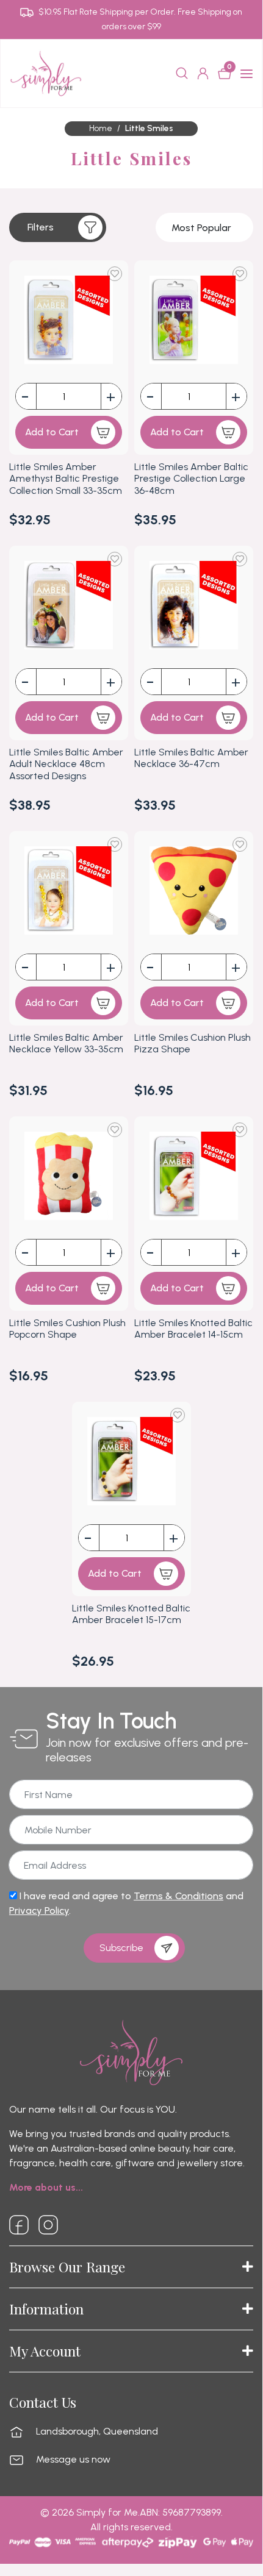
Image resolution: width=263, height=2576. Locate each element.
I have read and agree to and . (126, 1903)
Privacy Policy (39, 1911)
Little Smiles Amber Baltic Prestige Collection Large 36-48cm (191, 478)
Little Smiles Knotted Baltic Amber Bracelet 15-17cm (131, 1614)
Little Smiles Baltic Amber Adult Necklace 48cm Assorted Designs (66, 764)
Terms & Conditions (178, 1896)
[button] (58, 227)
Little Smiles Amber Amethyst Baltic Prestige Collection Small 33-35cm (66, 478)
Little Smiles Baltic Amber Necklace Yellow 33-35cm (66, 1043)
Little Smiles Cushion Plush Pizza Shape (193, 1043)
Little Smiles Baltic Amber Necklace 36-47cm (191, 758)
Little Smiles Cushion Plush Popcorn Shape (67, 1329)
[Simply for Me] (46, 73)
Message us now (73, 2460)
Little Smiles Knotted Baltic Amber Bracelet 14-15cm (193, 1329)
